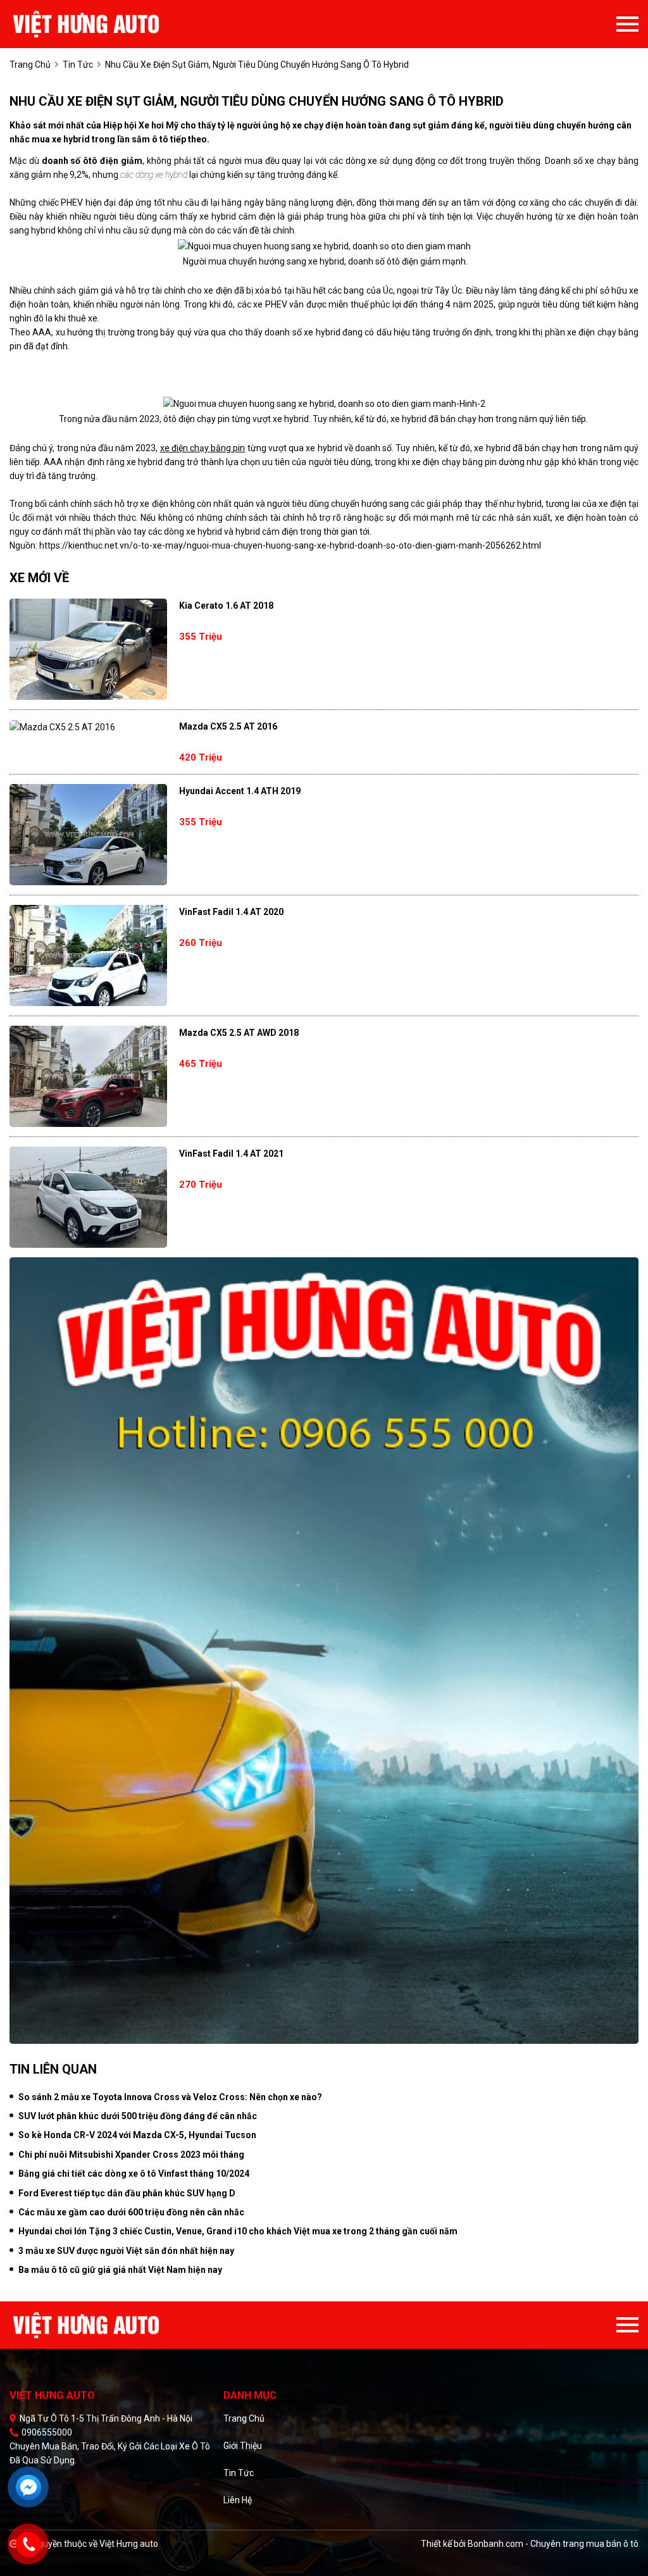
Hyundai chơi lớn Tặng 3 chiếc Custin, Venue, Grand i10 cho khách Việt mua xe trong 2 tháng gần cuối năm (238, 2231)
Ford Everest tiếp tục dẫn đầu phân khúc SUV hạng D (127, 2193)
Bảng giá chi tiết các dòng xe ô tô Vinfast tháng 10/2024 (134, 2174)
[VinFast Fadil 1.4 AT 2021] (88, 1197)
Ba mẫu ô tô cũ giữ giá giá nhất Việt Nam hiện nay (120, 2270)
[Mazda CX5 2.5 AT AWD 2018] (88, 1076)
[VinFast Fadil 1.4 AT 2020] (88, 955)
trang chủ (30, 65)
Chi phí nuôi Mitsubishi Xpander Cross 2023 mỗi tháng (131, 2155)
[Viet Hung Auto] (113, 24)
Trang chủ (244, 2418)
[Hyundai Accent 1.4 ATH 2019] (88, 835)
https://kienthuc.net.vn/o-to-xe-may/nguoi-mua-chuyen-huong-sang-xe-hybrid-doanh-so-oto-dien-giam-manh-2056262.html (290, 545)
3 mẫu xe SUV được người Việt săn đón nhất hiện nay (126, 2251)
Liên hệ (238, 2500)
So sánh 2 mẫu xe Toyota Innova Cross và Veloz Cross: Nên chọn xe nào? (170, 2097)
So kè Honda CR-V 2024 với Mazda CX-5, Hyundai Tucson (137, 2135)
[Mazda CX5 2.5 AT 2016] (88, 727)
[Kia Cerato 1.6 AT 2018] (88, 649)
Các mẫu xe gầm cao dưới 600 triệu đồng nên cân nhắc (131, 2212)
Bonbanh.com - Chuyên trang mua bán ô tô (553, 2544)
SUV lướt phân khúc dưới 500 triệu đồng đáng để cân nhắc (138, 2116)
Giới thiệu (243, 2446)
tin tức (78, 65)
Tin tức (239, 2473)
